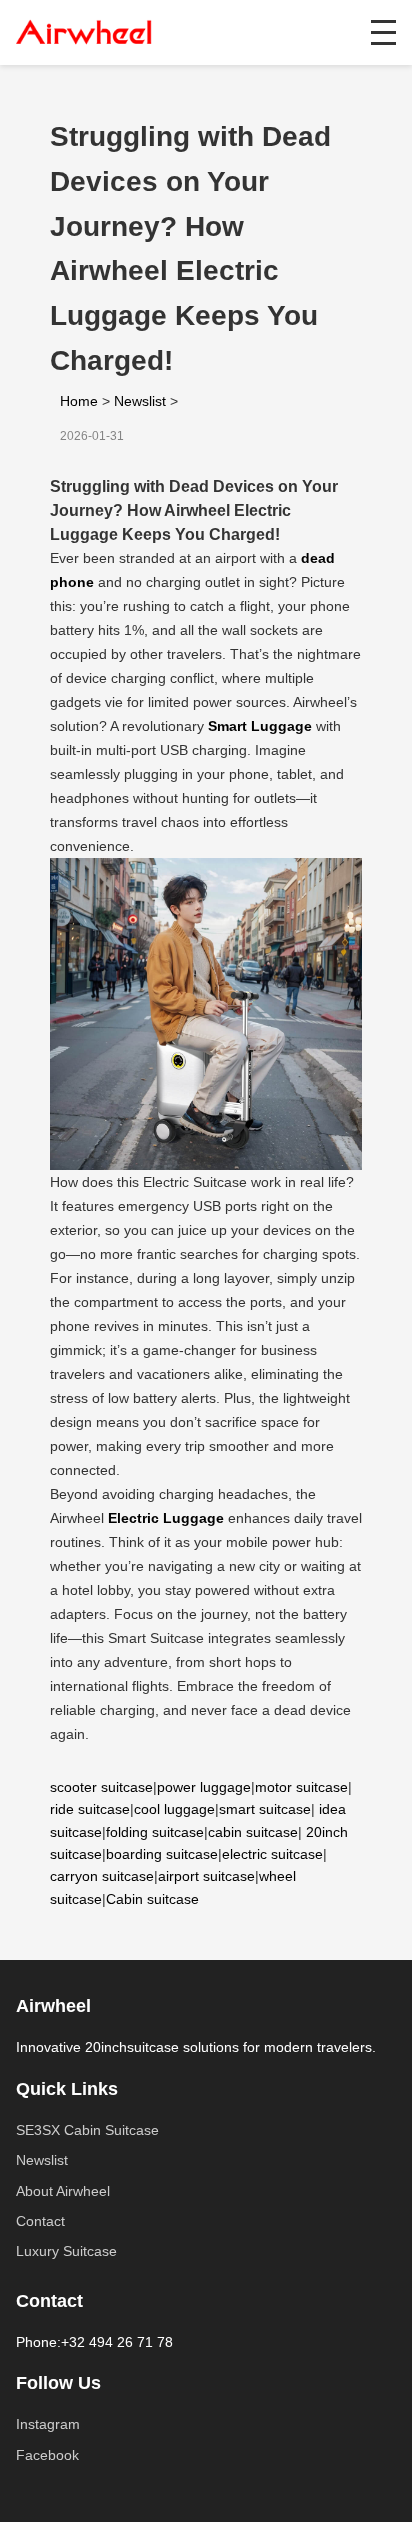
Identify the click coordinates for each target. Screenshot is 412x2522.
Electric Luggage (166, 1518)
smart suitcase (265, 1809)
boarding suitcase (162, 1854)
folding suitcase (155, 1832)
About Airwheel (63, 2191)
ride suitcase (90, 1809)
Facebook (47, 2455)
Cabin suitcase (152, 1899)
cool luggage (174, 1809)
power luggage (204, 1787)
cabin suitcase (253, 1832)
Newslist (140, 401)
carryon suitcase (102, 1876)
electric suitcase (272, 1854)
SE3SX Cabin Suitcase (87, 2130)
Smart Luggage (260, 726)
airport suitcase (206, 1876)
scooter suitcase (101, 1787)
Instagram (48, 2424)
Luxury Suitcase (66, 2251)
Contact (40, 2221)
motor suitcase (301, 1787)
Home (79, 401)
